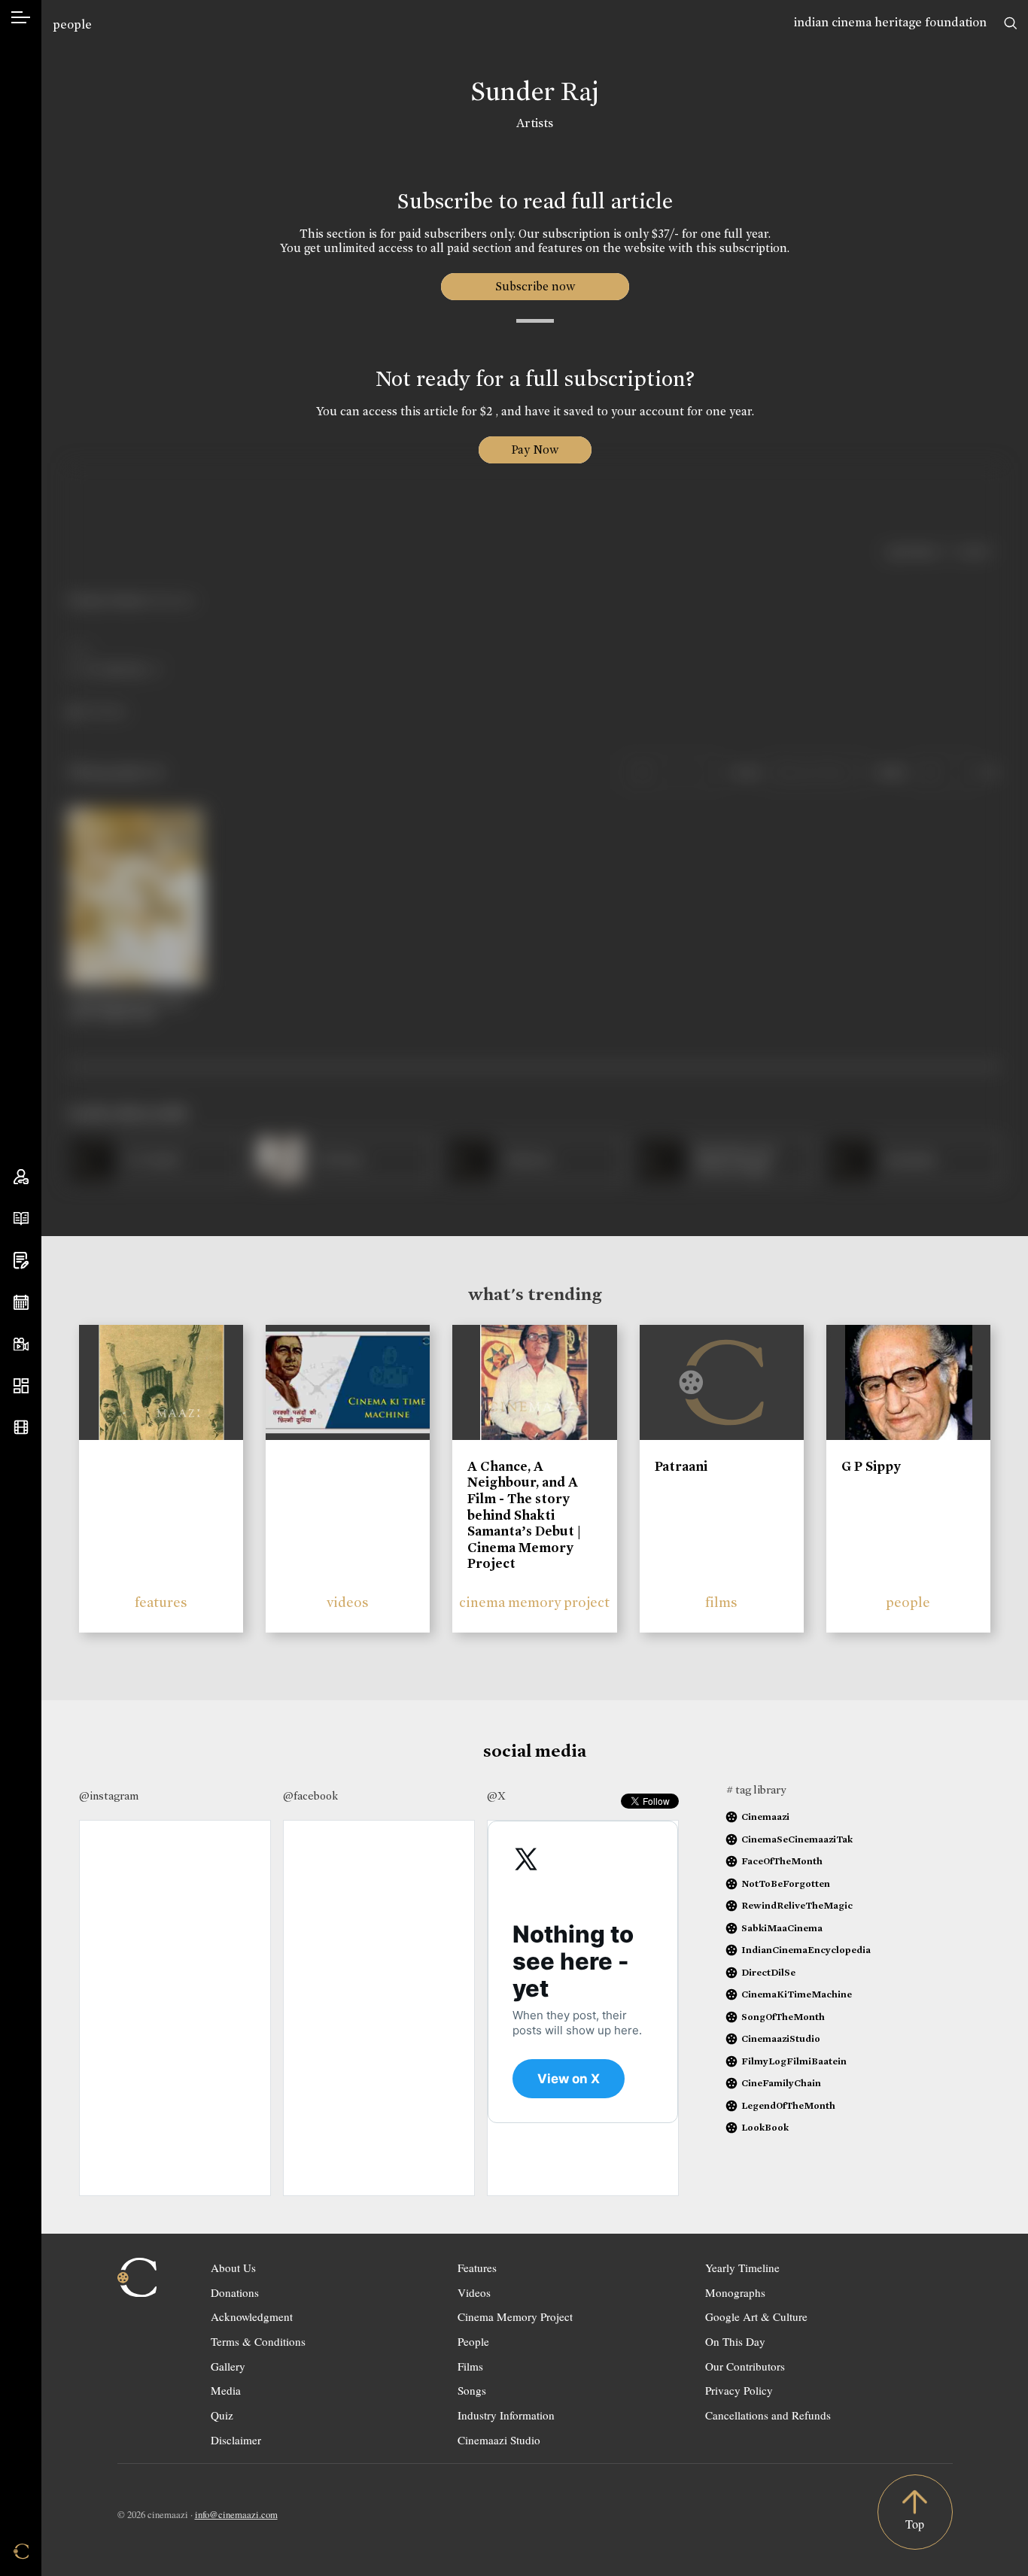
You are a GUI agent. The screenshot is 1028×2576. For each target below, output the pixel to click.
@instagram (109, 1796)
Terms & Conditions (258, 2341)
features (161, 1602)
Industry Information (506, 2415)
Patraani (681, 1466)
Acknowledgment (252, 2316)
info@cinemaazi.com (236, 2514)
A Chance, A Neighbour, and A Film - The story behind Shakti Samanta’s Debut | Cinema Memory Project (524, 1515)
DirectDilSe (768, 1972)
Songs (472, 2390)
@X (496, 1796)
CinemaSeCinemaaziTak (797, 1839)
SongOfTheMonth (783, 2017)
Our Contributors (745, 2366)
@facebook (310, 1796)
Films (470, 2366)
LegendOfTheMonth (788, 2105)
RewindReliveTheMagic (797, 1905)
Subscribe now (535, 286)
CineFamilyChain (781, 2083)
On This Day (735, 2341)
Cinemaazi (765, 1817)
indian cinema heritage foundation (890, 22)
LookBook (765, 2127)
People (473, 2341)
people (72, 24)
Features (477, 2268)
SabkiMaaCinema (782, 1928)
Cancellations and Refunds (768, 2415)
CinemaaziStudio (781, 2038)
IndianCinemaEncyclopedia (806, 1950)
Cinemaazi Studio (499, 2440)
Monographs (735, 2292)
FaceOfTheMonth (782, 1861)
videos (348, 1602)
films (721, 1602)
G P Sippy (871, 1466)
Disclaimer (236, 2440)
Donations (235, 2292)
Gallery (228, 2366)
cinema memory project (534, 1602)
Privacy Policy (739, 2390)
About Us (233, 2268)
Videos (474, 2292)
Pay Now (535, 450)
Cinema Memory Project (515, 2316)
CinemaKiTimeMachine (797, 1994)
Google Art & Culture (756, 2316)
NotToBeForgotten (786, 1883)
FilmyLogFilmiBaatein (794, 2061)
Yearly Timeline (742, 2268)
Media (226, 2390)
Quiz (222, 2415)
